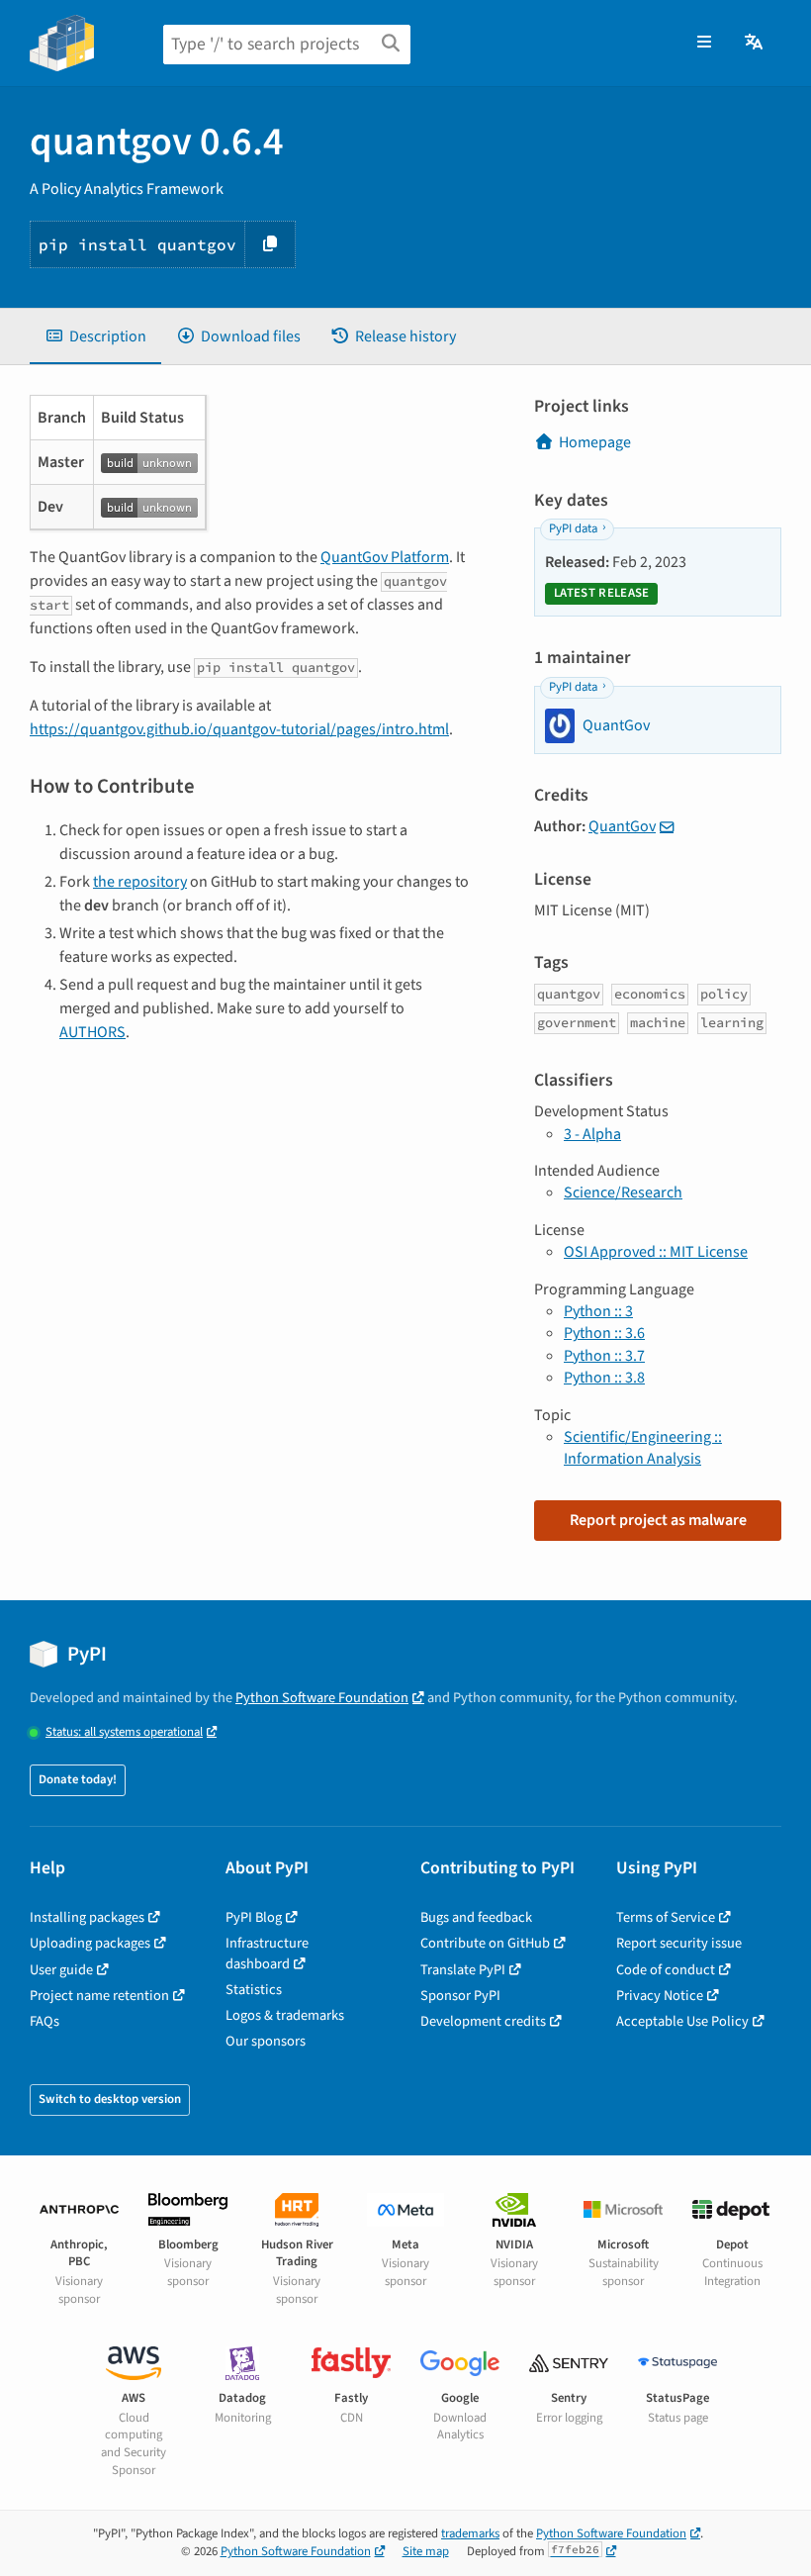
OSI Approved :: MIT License (656, 1252)
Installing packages (87, 1917)
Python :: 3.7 (604, 1356)
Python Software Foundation (322, 1698)
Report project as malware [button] (658, 1520)
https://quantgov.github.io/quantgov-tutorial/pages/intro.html (239, 729)
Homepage (595, 442)
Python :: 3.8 (604, 1378)
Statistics (254, 1990)
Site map (426, 2551)
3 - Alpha (592, 1134)
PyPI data (573, 528)
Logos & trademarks (285, 2015)
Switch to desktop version (110, 2099)
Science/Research (623, 1193)
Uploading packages (90, 1943)
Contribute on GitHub (485, 1943)
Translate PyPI (463, 1970)
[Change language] (755, 43)
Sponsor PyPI (460, 1996)
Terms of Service (666, 1917)
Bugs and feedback (476, 1917)
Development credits (483, 2021)
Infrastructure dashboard (267, 1953)
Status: (124, 1732)
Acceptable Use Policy (682, 2021)
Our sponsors (266, 2041)
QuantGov (622, 826)
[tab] (95, 336)
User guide (61, 1970)
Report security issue (679, 1943)
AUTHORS (92, 1032)
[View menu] (704, 43)
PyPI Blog (254, 1917)
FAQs (45, 2021)
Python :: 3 (598, 1311)
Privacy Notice (660, 1996)
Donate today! (78, 1779)
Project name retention (99, 1996)
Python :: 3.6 (604, 1333)
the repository (140, 882)
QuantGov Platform (385, 557)
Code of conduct (666, 1970)
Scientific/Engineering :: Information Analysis (643, 1448)
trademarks (470, 2533)
